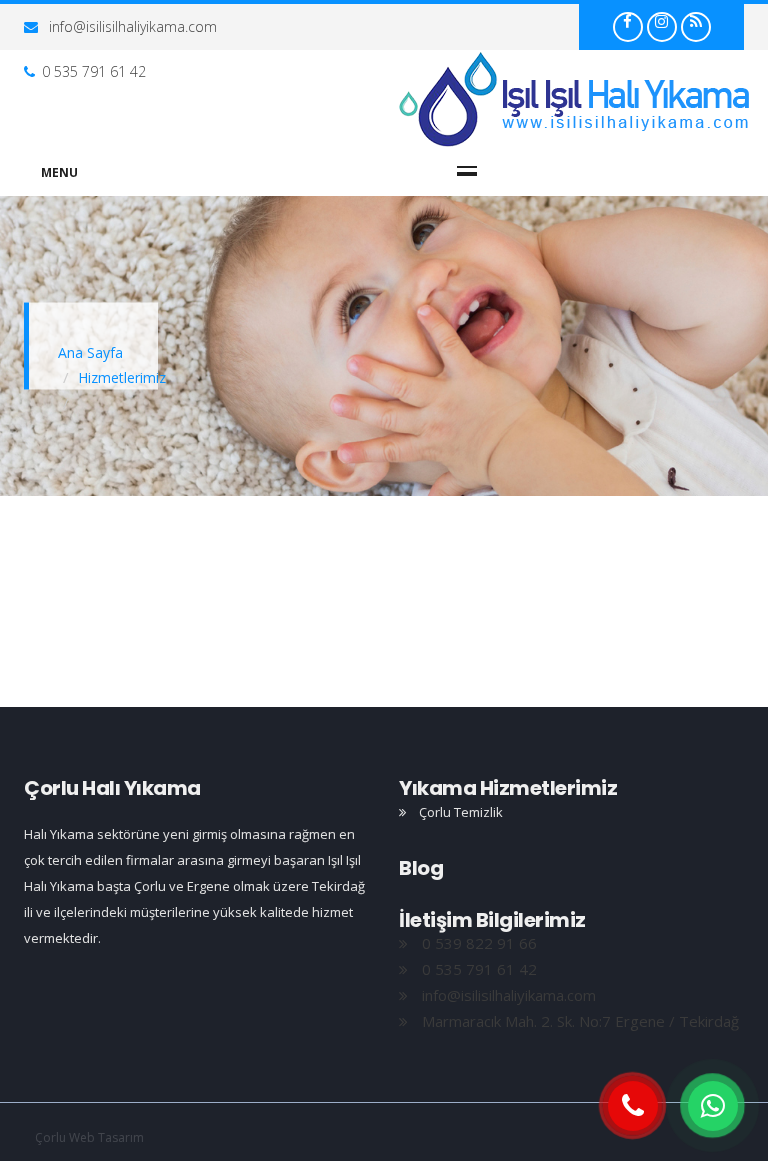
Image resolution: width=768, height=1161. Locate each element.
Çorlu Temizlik (459, 812)
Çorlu (575, 100)
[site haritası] (696, 21)
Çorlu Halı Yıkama (112, 788)
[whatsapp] (713, 1106)
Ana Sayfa (90, 352)
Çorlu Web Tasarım (89, 1137)
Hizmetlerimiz (122, 377)
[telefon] (633, 1106)
